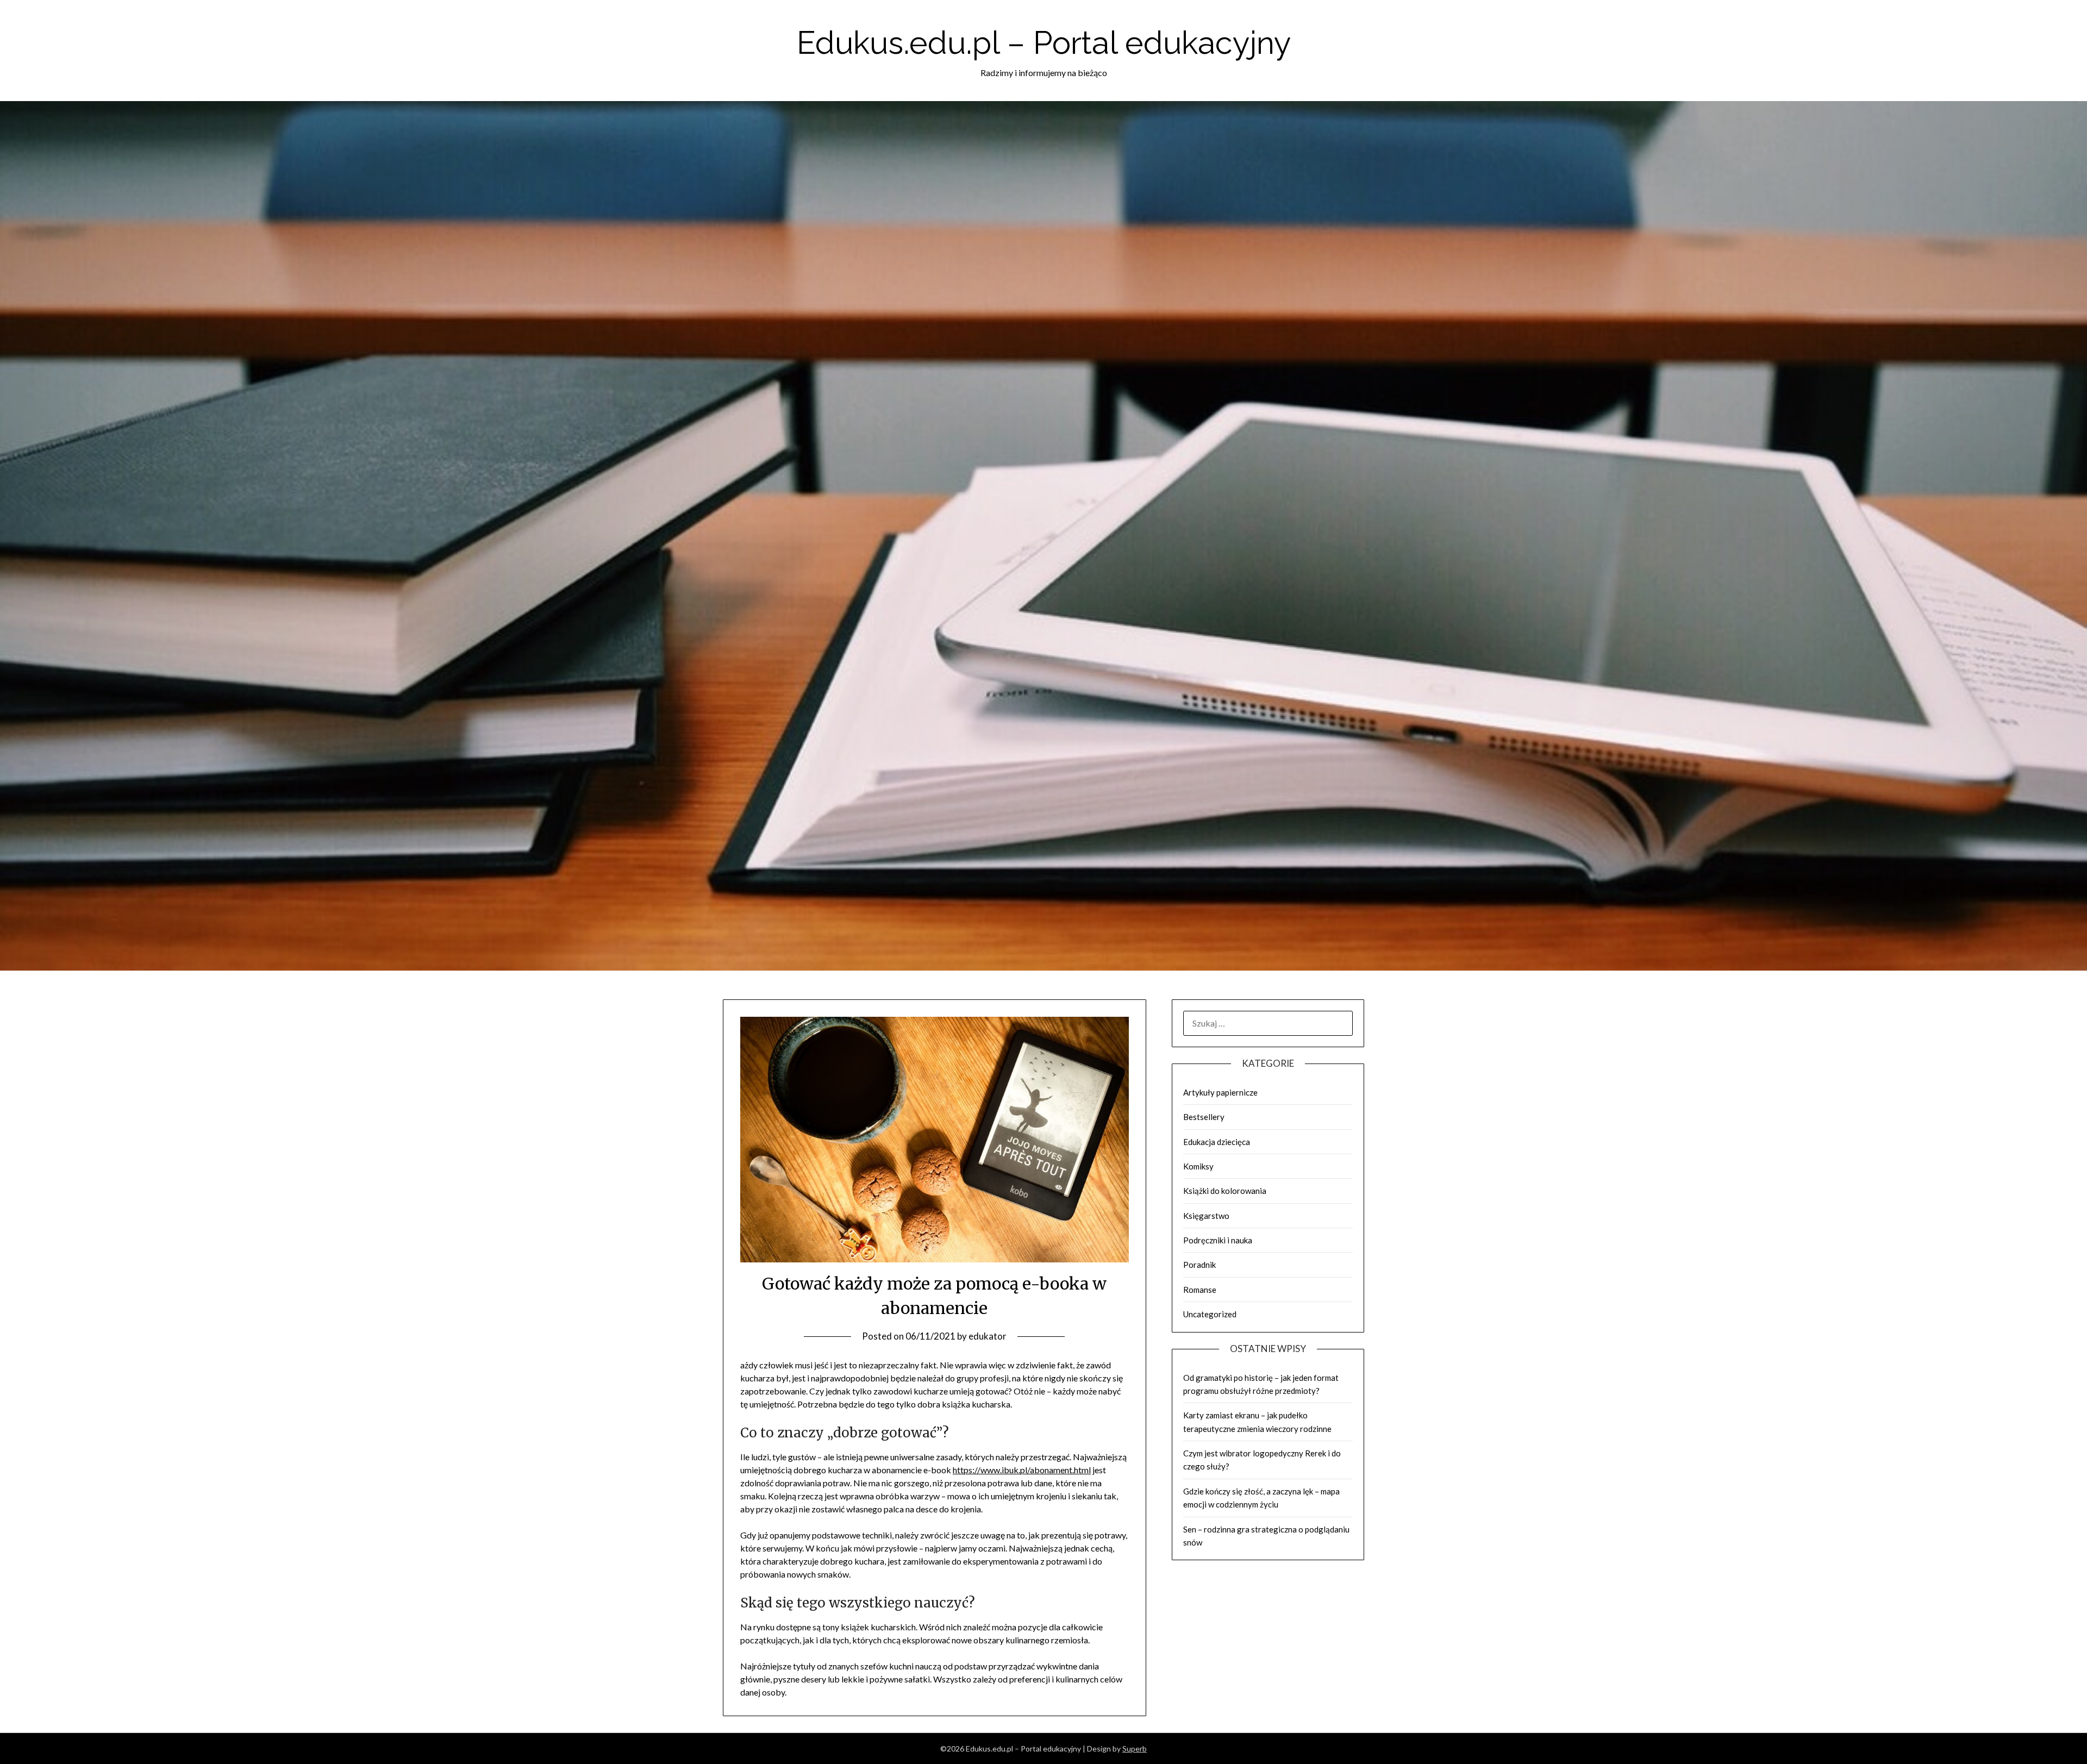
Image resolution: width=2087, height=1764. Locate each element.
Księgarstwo (1206, 1216)
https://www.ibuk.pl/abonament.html (1022, 1470)
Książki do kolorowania (1225, 1191)
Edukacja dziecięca (1217, 1142)
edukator (988, 1336)
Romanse (1200, 1290)
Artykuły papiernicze (1220, 1092)
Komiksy (1198, 1166)
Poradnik (1199, 1265)
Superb (1135, 1749)
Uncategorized (1210, 1314)
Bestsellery (1204, 1117)
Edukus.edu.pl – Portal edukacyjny (1044, 43)
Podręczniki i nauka (1218, 1240)
